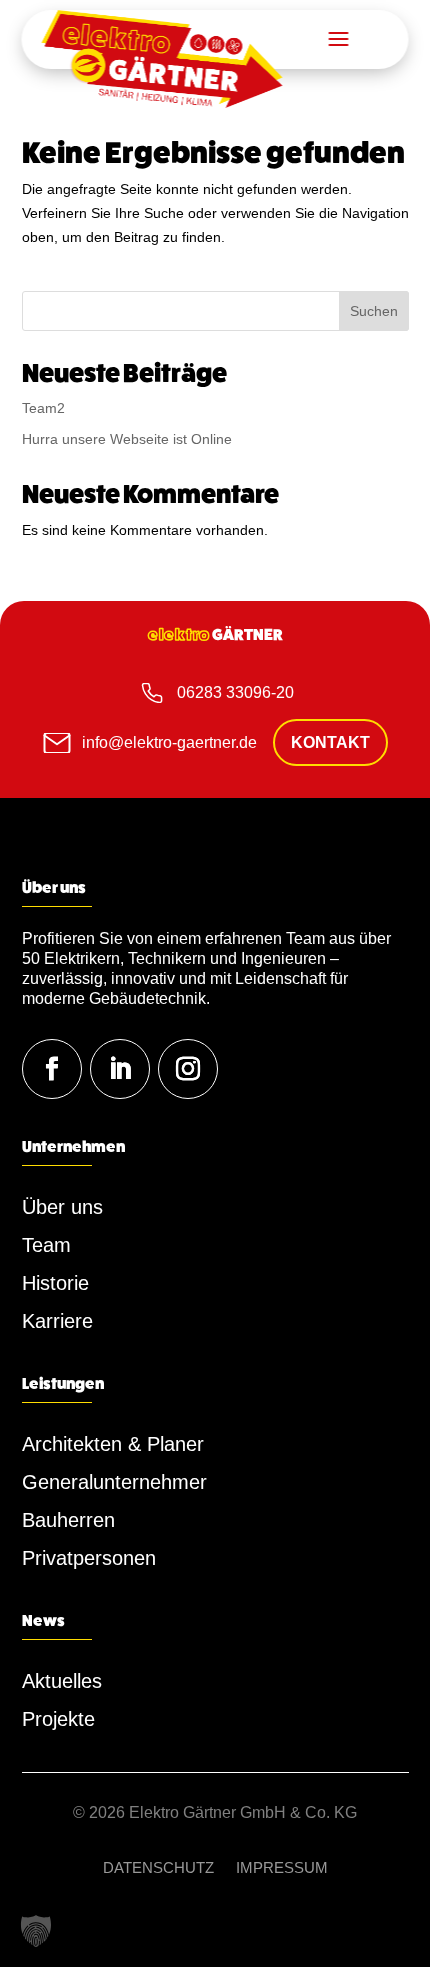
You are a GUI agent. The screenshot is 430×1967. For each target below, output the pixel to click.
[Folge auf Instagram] (188, 1069)
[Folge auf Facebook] (52, 1069)
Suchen (374, 311)
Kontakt (330, 742)
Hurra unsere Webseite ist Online (127, 439)
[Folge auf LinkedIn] (120, 1069)
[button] (36, 1931)
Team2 (43, 408)
